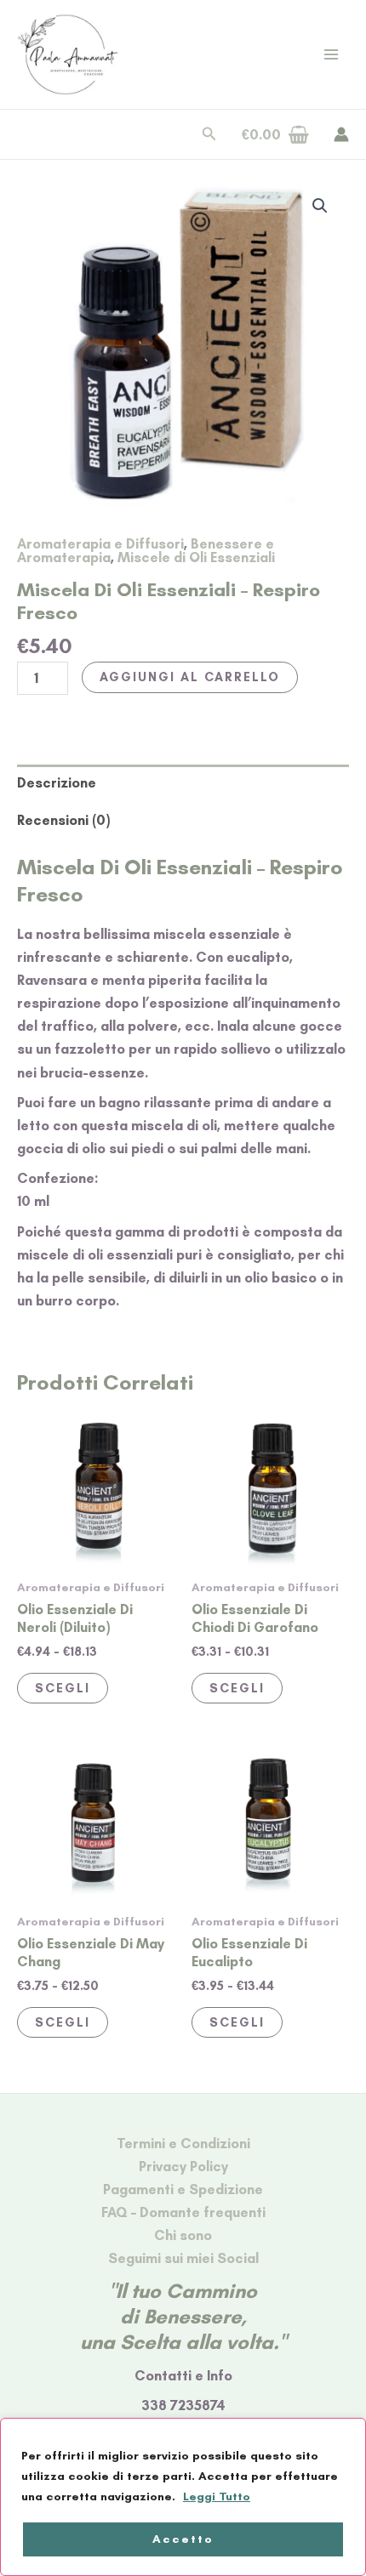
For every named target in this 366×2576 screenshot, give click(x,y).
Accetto (183, 2539)
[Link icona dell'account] (341, 134)
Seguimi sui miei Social (183, 2258)
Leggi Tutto (217, 2496)
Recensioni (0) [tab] (63, 820)
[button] (209, 134)
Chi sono (183, 2235)
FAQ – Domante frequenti (183, 2212)
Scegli (63, 1688)
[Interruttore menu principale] (331, 55)
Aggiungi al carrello (190, 677)
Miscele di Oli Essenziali (196, 557)
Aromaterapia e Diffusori (100, 543)
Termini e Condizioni (183, 2143)
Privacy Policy (183, 2166)
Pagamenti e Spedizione (183, 2189)
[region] (183, 2497)
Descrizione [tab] (57, 782)
